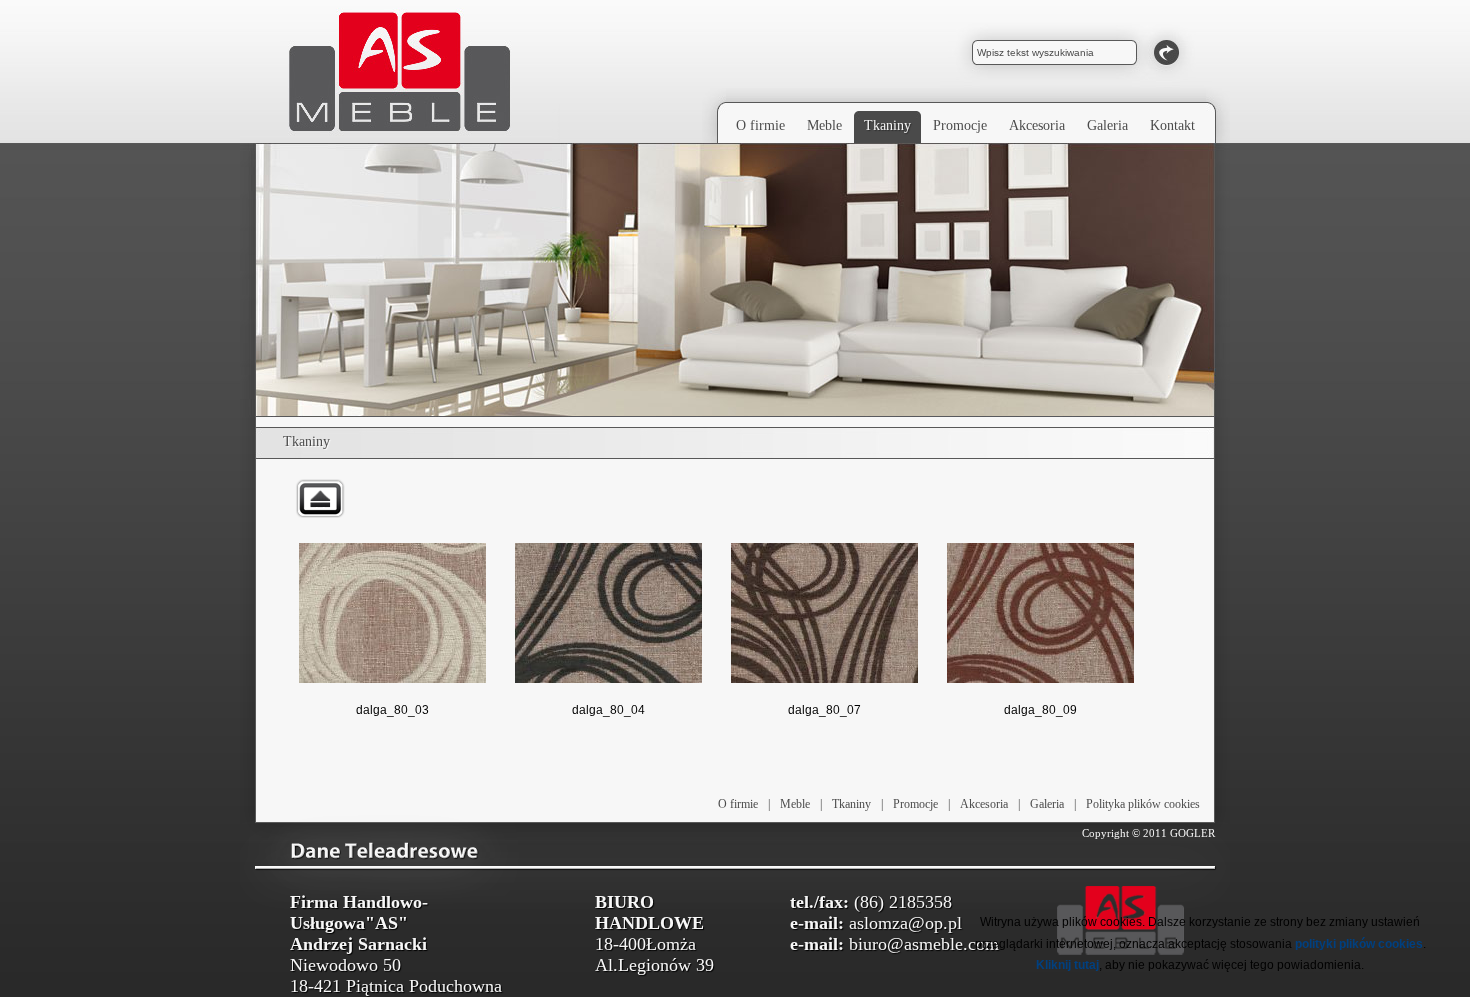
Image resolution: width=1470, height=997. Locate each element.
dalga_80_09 (1040, 710)
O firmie (738, 804)
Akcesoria (984, 804)
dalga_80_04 (608, 710)
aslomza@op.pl (905, 923)
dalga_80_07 (824, 710)
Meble (795, 804)
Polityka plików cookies (1143, 804)
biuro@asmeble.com (924, 944)
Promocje (915, 804)
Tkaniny (851, 804)
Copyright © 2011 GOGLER (1148, 833)
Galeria (1047, 804)
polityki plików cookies (1359, 944)
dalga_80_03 (392, 710)
